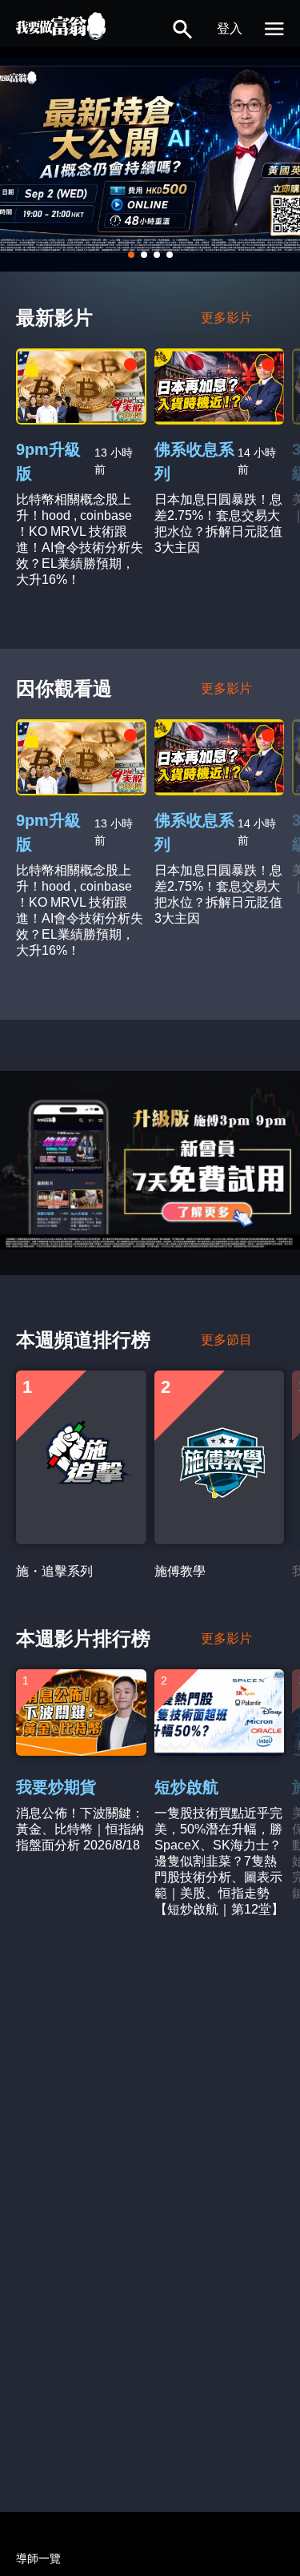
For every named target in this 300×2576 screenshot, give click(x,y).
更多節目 (226, 1340)
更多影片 (226, 318)
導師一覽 (38, 2558)
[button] (182, 29)
